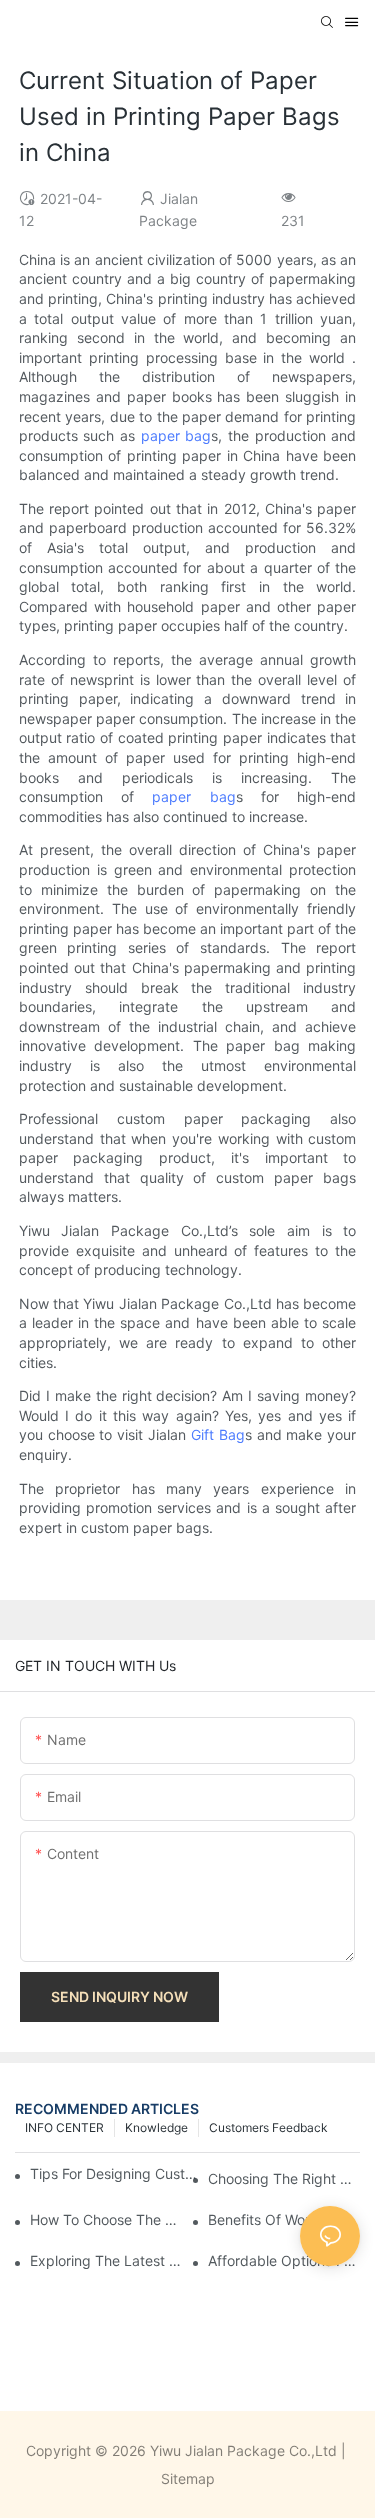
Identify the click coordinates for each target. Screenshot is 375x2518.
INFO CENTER (64, 2127)
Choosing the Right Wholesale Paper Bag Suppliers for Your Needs (284, 2178)
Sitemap (188, 2478)
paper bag (176, 435)
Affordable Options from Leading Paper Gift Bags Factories (284, 2260)
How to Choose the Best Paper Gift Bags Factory (106, 2219)
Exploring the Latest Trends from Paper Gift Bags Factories (106, 2260)
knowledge (156, 2127)
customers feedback (268, 2127)
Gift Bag (218, 1434)
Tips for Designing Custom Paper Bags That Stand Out (116, 2173)
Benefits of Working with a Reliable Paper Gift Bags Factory (284, 2219)
